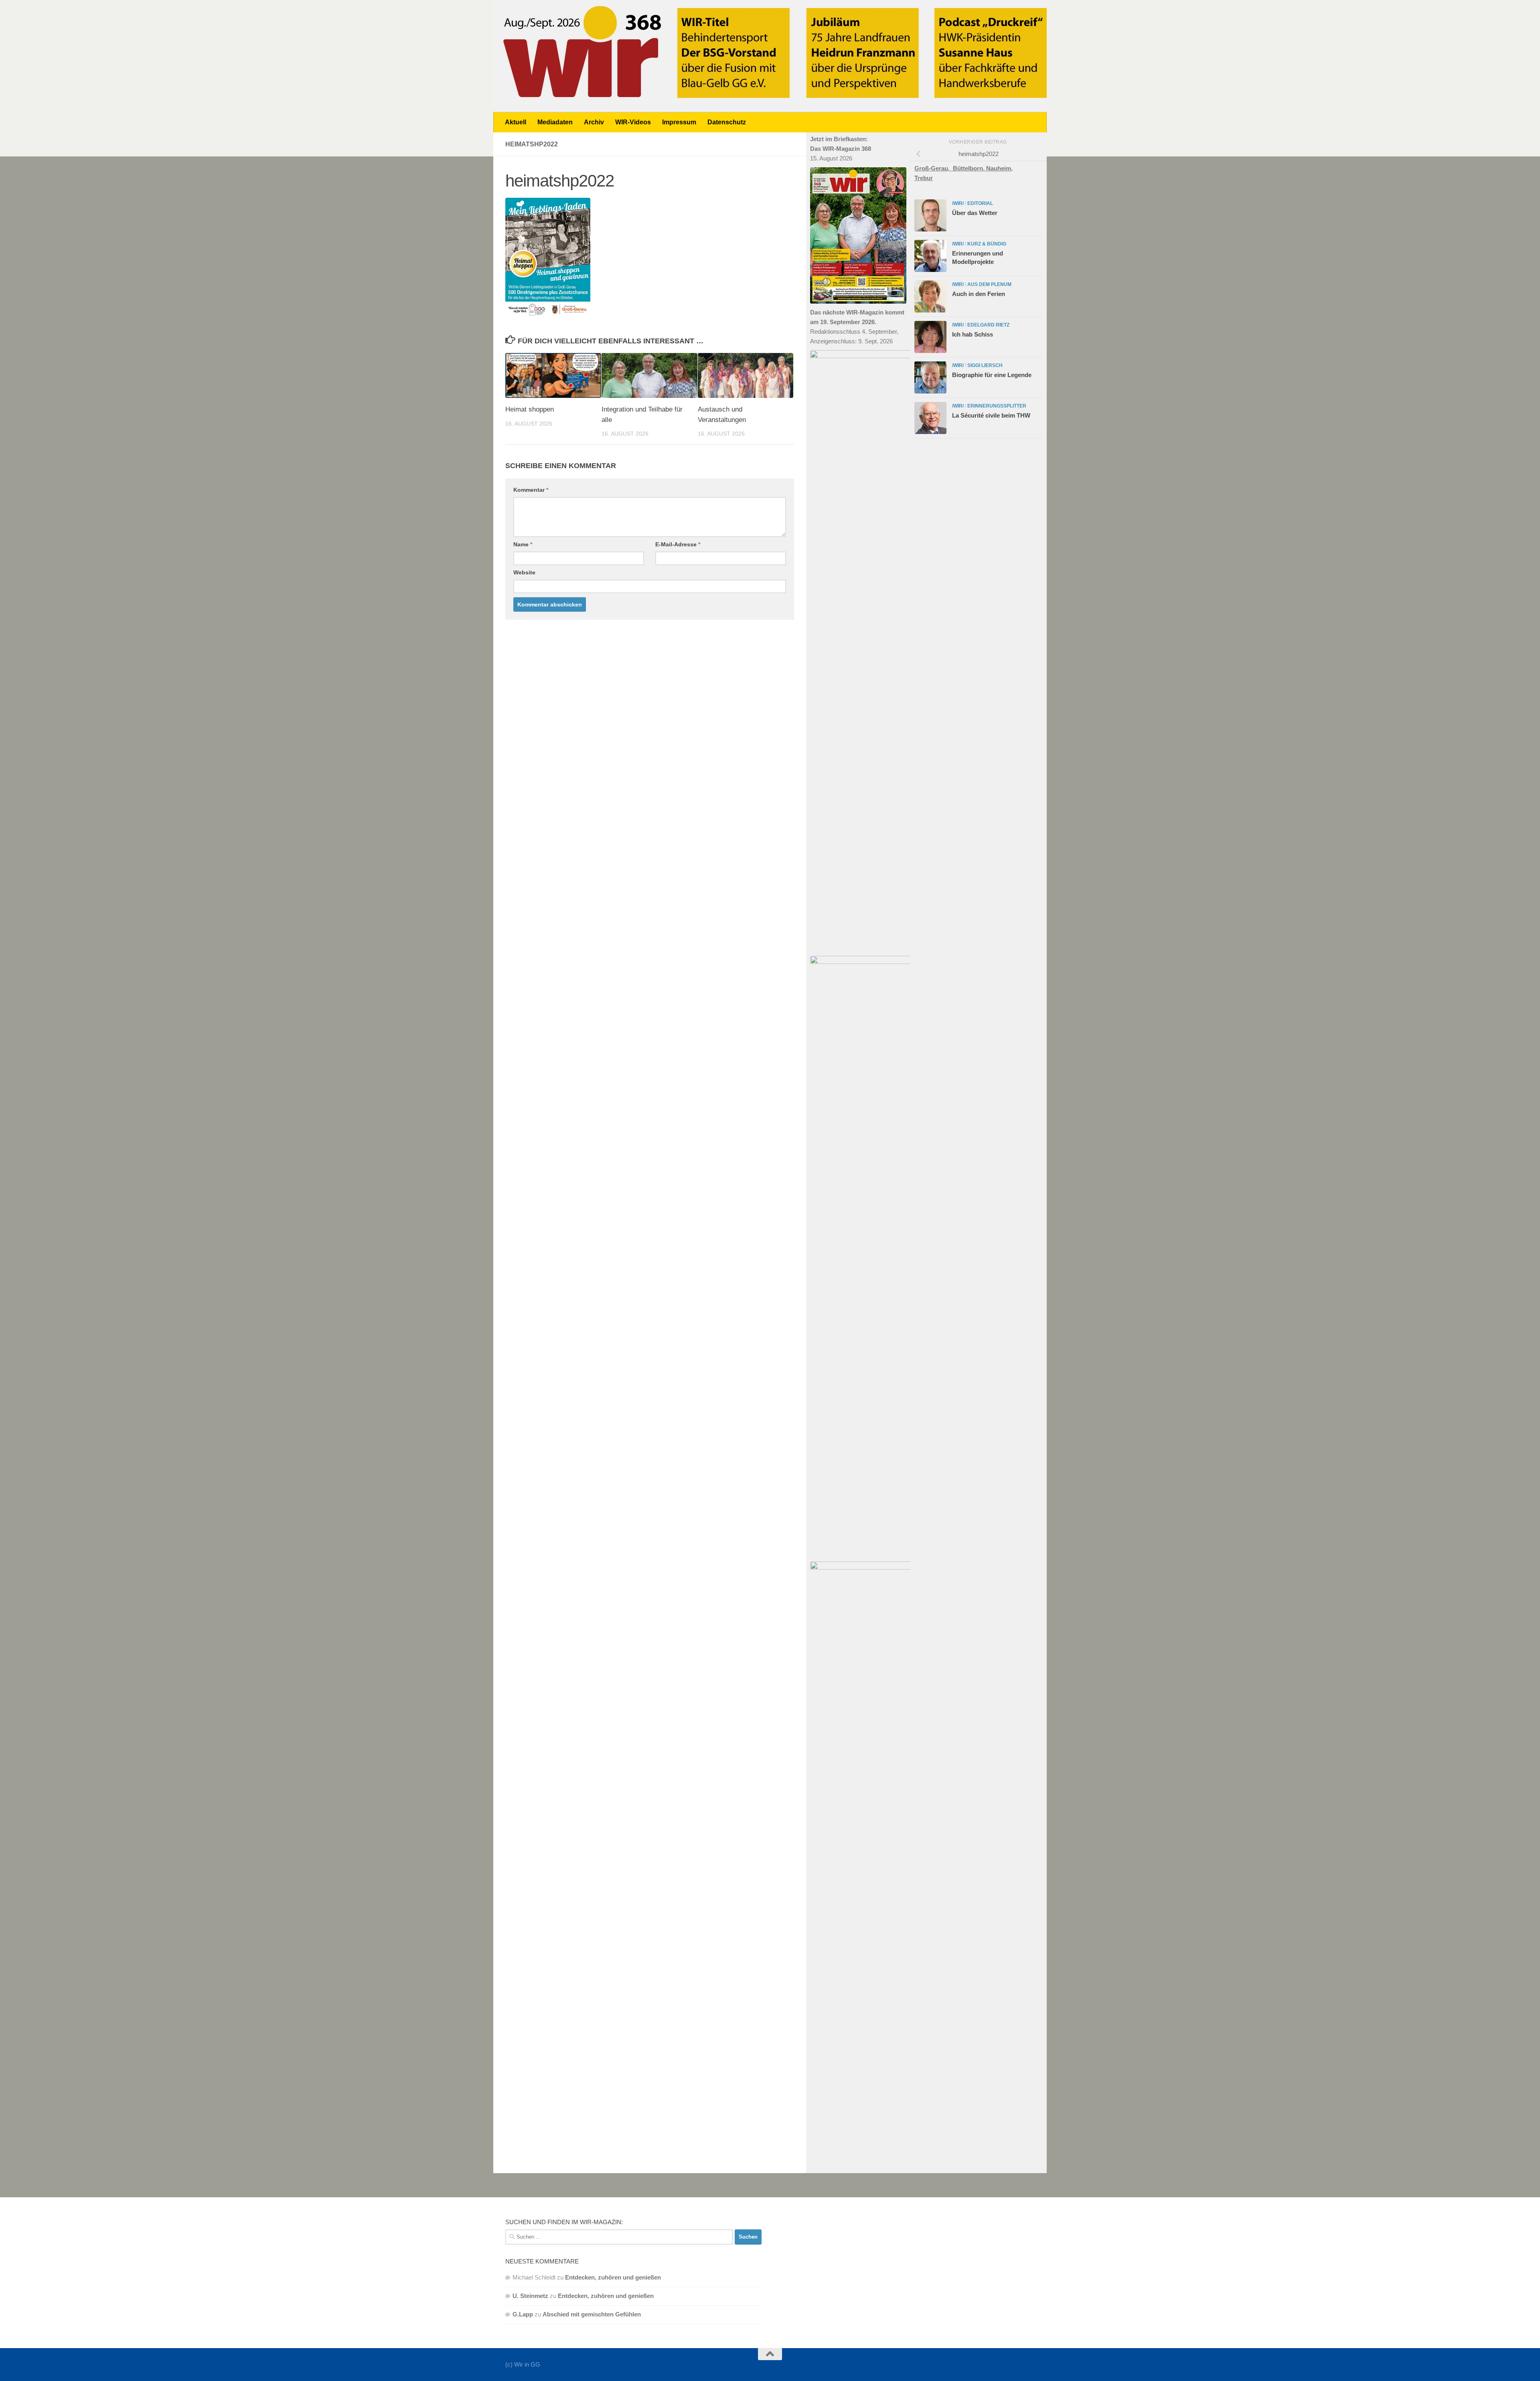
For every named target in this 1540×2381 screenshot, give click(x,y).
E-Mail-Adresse (678, 544)
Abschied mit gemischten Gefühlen (592, 2314)
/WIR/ (958, 203)
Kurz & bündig (987, 244)
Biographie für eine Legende (992, 375)
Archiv (594, 122)
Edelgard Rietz (988, 325)
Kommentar (531, 490)
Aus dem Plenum (989, 284)
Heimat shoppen (530, 409)
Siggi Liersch (985, 365)
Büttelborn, (970, 168)
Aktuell (516, 122)
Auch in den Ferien (979, 294)
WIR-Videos (633, 122)
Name (523, 544)
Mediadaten (555, 122)
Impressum (679, 122)
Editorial (980, 203)
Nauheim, (999, 168)
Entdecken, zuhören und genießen (613, 2277)
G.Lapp (523, 2314)
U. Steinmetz (530, 2296)
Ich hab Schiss (973, 334)
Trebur (924, 178)
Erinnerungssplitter (997, 406)
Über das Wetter (975, 213)
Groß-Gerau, (934, 168)
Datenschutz (727, 122)
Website (524, 572)
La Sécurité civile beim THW (991, 415)
